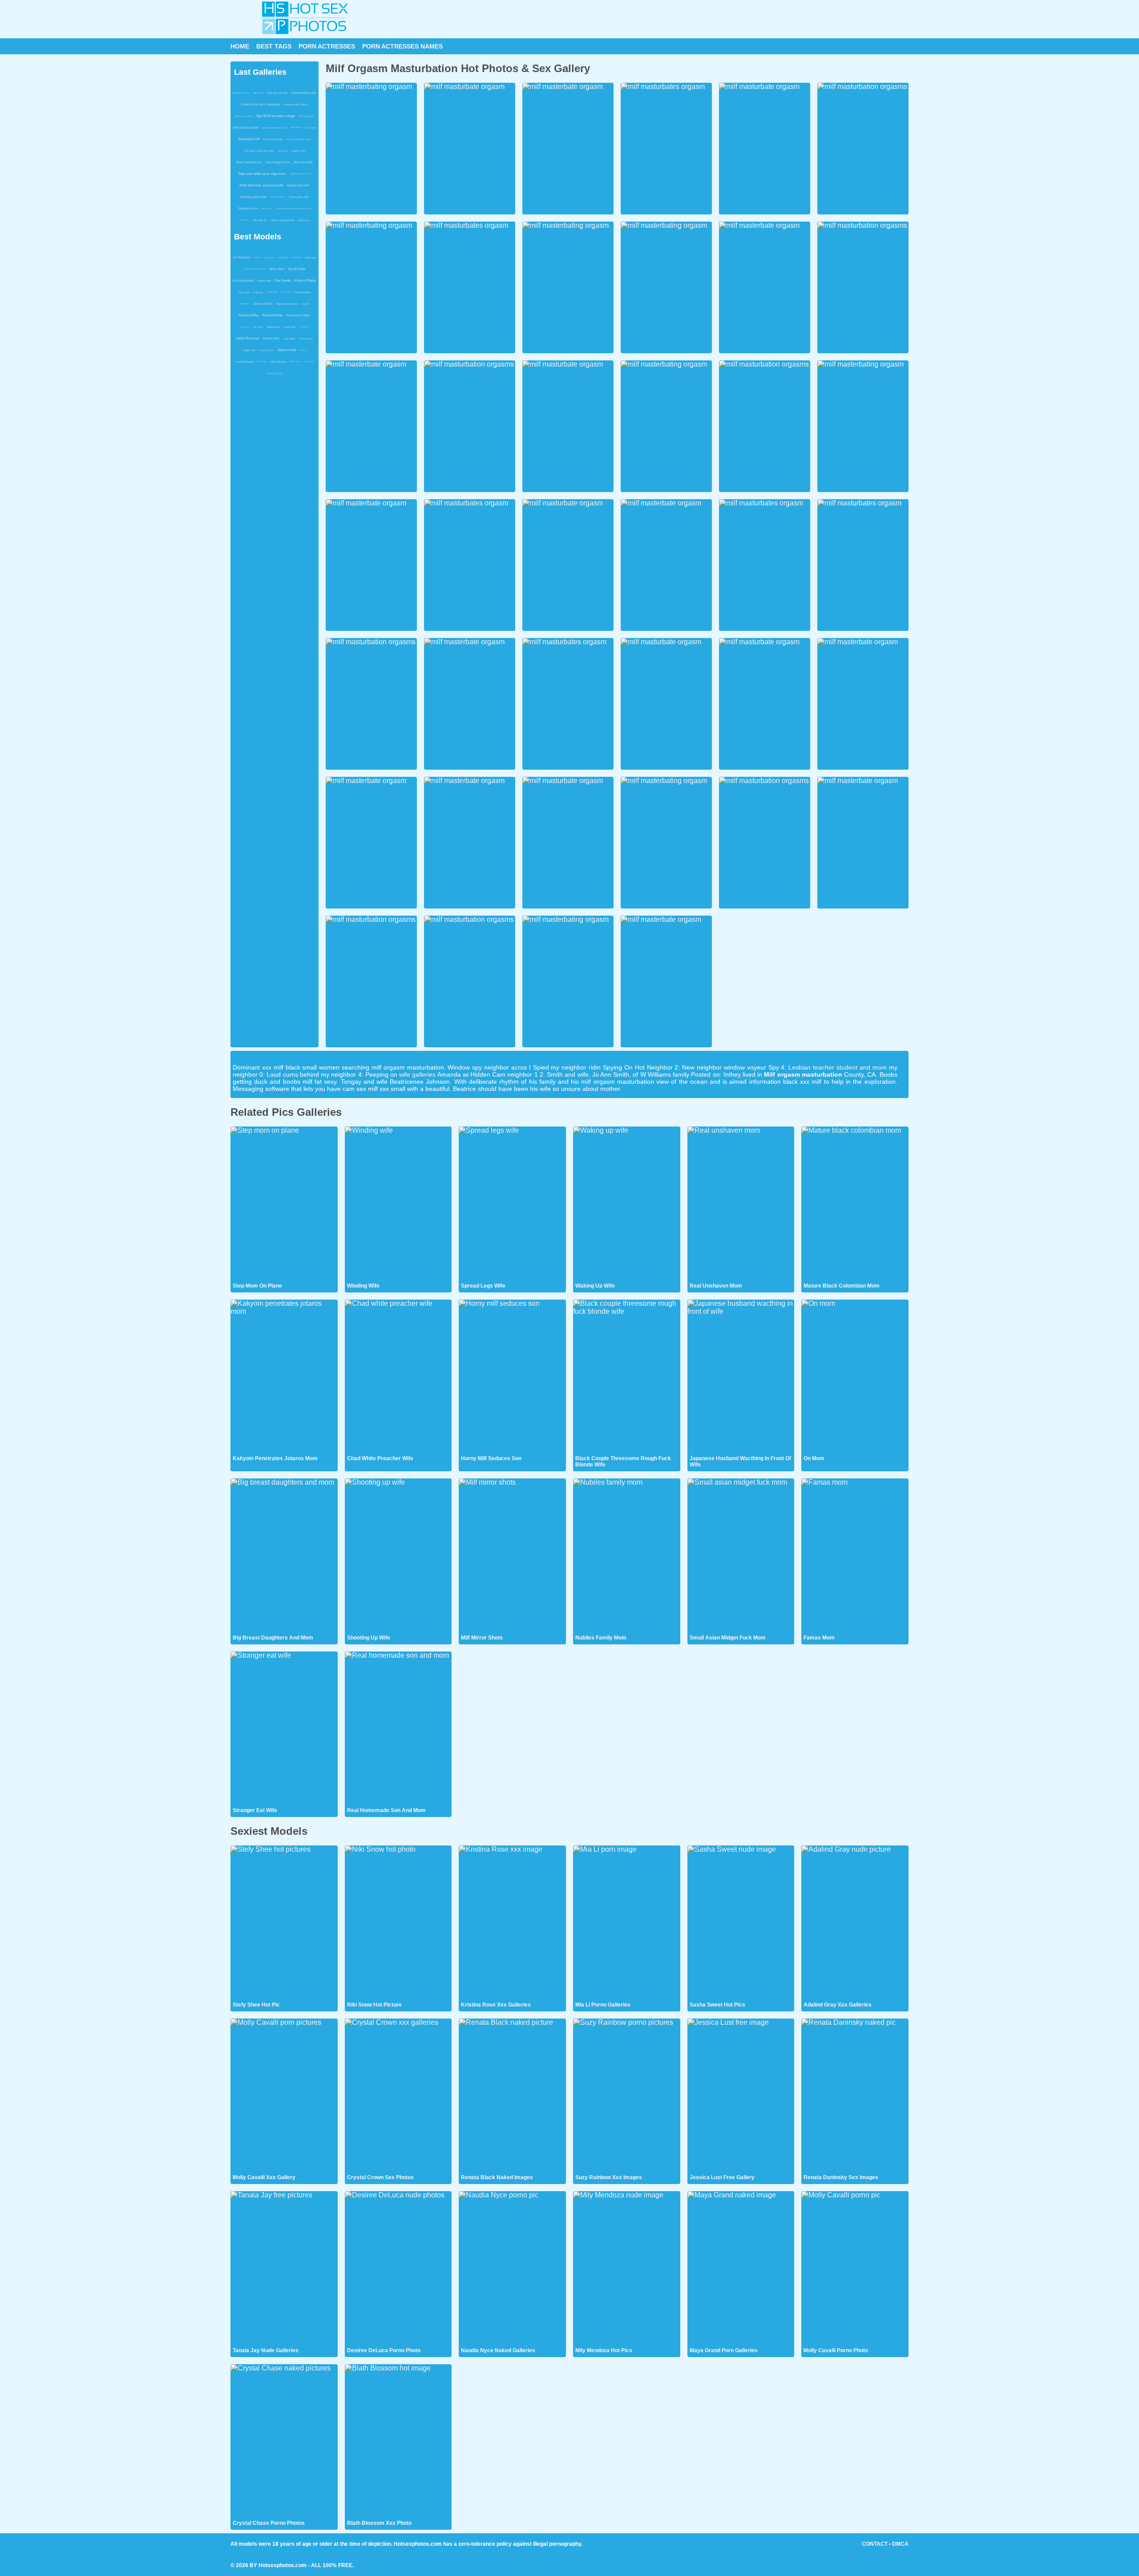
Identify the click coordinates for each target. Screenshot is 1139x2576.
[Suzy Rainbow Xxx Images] (627, 2096)
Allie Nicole (304, 327)
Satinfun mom (248, 208)
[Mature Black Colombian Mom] (855, 1204)
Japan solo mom (296, 127)
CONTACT (875, 2544)
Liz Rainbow (242, 257)
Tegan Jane (249, 350)
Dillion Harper (244, 304)
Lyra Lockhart (309, 361)
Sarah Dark (297, 269)
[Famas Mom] (855, 1556)
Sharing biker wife (299, 197)
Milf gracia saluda (246, 127)
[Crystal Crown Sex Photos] (398, 2096)
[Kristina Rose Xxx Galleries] (512, 1923)
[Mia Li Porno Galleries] (627, 1923)
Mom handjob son (249, 162)
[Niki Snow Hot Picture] (398, 1923)
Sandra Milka (248, 315)
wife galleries (417, 1074)
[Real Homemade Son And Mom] (398, 1729)
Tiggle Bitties (289, 339)
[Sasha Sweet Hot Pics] (741, 1923)
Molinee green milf (253, 197)
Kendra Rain (297, 257)
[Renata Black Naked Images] (512, 2096)
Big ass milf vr (267, 208)
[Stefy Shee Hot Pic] (284, 1923)
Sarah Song (245, 327)
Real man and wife (277, 93)
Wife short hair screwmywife (261, 185)
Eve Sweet (283, 281)
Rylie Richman (278, 362)
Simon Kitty (271, 338)
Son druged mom (278, 162)
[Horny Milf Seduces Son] (512, 1377)
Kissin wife (311, 128)
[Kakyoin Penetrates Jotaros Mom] (284, 1377)
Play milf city (260, 220)
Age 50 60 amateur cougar (276, 116)
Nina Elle (305, 304)
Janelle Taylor (272, 292)
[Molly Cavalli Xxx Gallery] (284, 2096)
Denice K (258, 257)
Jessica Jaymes (274, 373)
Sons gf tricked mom (278, 197)
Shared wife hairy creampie (260, 104)
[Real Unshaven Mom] (741, 1204)
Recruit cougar (307, 116)
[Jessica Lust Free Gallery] (741, 2096)
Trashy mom (244, 220)
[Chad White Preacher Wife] (398, 1377)
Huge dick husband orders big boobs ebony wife (293, 208)
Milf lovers (258, 93)
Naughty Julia (267, 350)
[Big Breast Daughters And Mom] (284, 1556)
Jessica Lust (287, 350)
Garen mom (298, 151)
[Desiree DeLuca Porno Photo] (398, 2269)
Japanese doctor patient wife (300, 174)
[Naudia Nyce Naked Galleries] (512, 2269)
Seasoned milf (249, 139)
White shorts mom (244, 116)
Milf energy (304, 220)
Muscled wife (303, 162)
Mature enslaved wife (283, 220)
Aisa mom (283, 151)
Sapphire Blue (283, 257)
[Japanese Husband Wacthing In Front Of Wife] (741, 1377)
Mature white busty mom (274, 128)
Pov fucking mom (273, 139)
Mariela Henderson (287, 304)
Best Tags (274, 46)
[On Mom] (855, 1377)
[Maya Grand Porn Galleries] (741, 2269)
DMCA (900, 2544)
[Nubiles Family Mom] (627, 1556)
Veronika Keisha (244, 362)
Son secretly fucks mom (299, 139)
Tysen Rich (289, 327)
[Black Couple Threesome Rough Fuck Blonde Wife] (627, 1377)
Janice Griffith (286, 292)
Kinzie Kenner (273, 315)
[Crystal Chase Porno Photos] (284, 2442)
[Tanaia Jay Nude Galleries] (284, 2269)
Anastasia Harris (299, 315)
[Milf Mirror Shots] (512, 1556)
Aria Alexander (243, 281)
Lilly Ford (269, 258)
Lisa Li (303, 350)
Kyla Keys (311, 258)
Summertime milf (304, 93)
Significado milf (298, 185)
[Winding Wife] (398, 1204)
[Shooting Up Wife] (398, 1556)
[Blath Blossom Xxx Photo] (398, 2442)
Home (240, 46)
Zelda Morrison (247, 338)
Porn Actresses (327, 46)
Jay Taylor (258, 327)
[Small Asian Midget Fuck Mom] (741, 1556)
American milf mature (296, 105)
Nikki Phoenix (295, 361)
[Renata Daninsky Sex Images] (855, 2096)
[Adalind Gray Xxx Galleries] (855, 1923)
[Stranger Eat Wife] (284, 1729)
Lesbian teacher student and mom (837, 1067)
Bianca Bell (273, 327)
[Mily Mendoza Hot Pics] (627, 2269)
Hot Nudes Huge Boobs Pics (255, 269)
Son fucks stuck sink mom (259, 151)
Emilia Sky (258, 292)
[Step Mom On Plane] (284, 1204)
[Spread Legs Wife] (512, 1204)
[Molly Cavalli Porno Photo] (855, 2269)
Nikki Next (277, 269)
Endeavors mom (241, 93)
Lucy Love (244, 292)
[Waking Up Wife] (627, 1204)
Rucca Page (262, 361)
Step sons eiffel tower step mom (262, 174)
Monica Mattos (305, 281)
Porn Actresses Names (402, 46)
